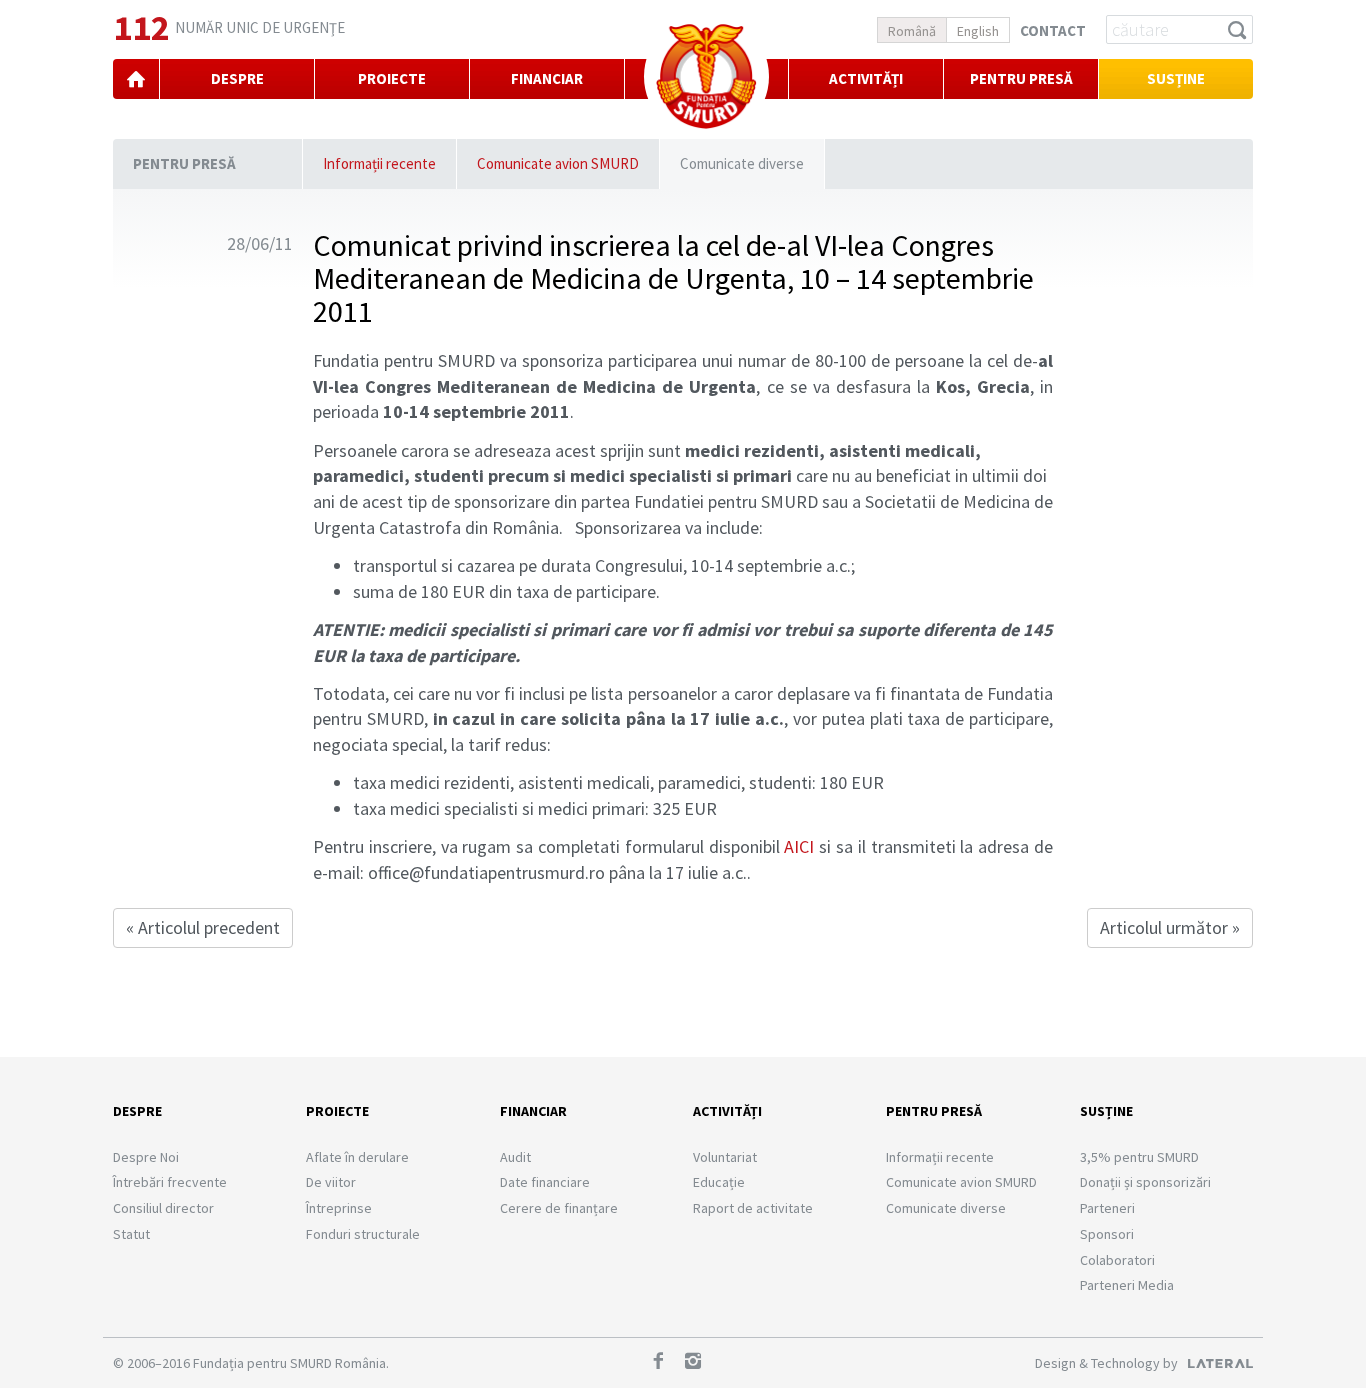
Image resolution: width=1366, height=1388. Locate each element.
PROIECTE (392, 78)
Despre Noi (146, 1157)
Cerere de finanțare (559, 1208)
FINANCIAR (547, 78)
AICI (799, 846)
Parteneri (1107, 1208)
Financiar (533, 1111)
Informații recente (379, 163)
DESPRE (237, 78)
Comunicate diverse (742, 163)
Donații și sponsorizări (1145, 1182)
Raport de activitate (753, 1208)
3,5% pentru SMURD (1139, 1157)
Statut (131, 1234)
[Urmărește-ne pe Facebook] (665, 1363)
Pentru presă (184, 163)
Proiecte (337, 1111)
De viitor (331, 1182)
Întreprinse (339, 1208)
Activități (866, 78)
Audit (515, 1157)
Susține (1176, 78)
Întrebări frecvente (170, 1182)
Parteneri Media (1127, 1285)
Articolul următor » (1170, 927)
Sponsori (1107, 1234)
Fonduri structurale (363, 1234)
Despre (137, 1111)
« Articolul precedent (203, 927)
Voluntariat (725, 1157)
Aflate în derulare (357, 1157)
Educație (719, 1182)
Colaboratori (1117, 1260)
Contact (1053, 30)
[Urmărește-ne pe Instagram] (700, 1363)
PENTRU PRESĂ (1021, 78)
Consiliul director (163, 1208)
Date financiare (545, 1182)
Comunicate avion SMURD (558, 163)
